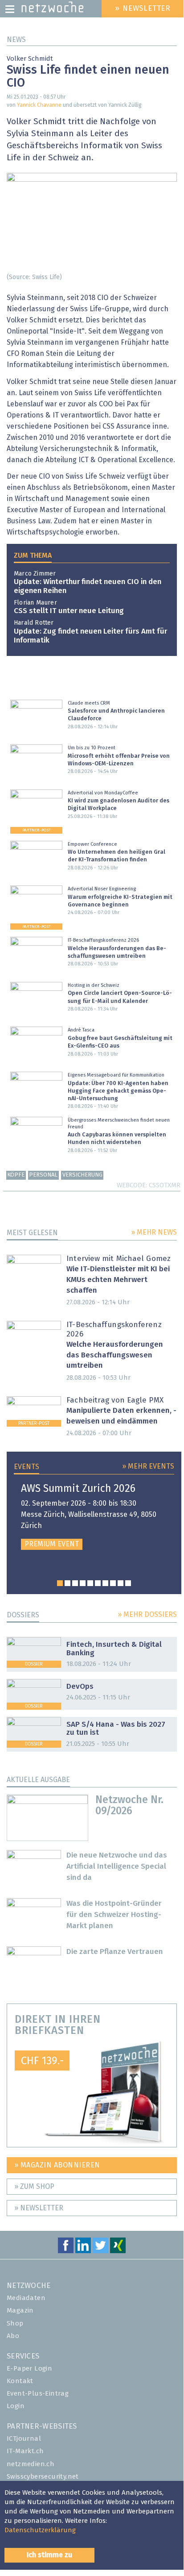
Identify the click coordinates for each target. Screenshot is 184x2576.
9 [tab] (121, 1583)
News (16, 40)
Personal (43, 1175)
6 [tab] (98, 1583)
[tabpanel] (94, 1517)
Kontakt (20, 2381)
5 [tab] (90, 1583)
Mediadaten (26, 2298)
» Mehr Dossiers (147, 1615)
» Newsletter (39, 2208)
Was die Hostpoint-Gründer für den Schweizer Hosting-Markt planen (114, 1915)
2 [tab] (67, 1583)
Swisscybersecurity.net (43, 2477)
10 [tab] (128, 1583)
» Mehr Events (148, 1466)
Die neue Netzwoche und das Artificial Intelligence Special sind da (117, 1867)
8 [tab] (113, 1583)
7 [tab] (105, 1583)
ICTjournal (24, 2439)
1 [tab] (60, 1583)
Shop (15, 2323)
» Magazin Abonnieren (57, 2165)
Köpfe (16, 1175)
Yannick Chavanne (39, 105)
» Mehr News (154, 1232)
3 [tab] (75, 1583)
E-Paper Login (29, 2369)
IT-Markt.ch (25, 2451)
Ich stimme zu (49, 2555)
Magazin (20, 2311)
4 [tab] (83, 1583)
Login (16, 2406)
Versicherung (82, 1175)
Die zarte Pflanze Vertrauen (115, 1952)
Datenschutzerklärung (40, 2530)
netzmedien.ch (31, 2464)
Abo (13, 2336)
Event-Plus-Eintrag (38, 2394)
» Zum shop (34, 2187)
